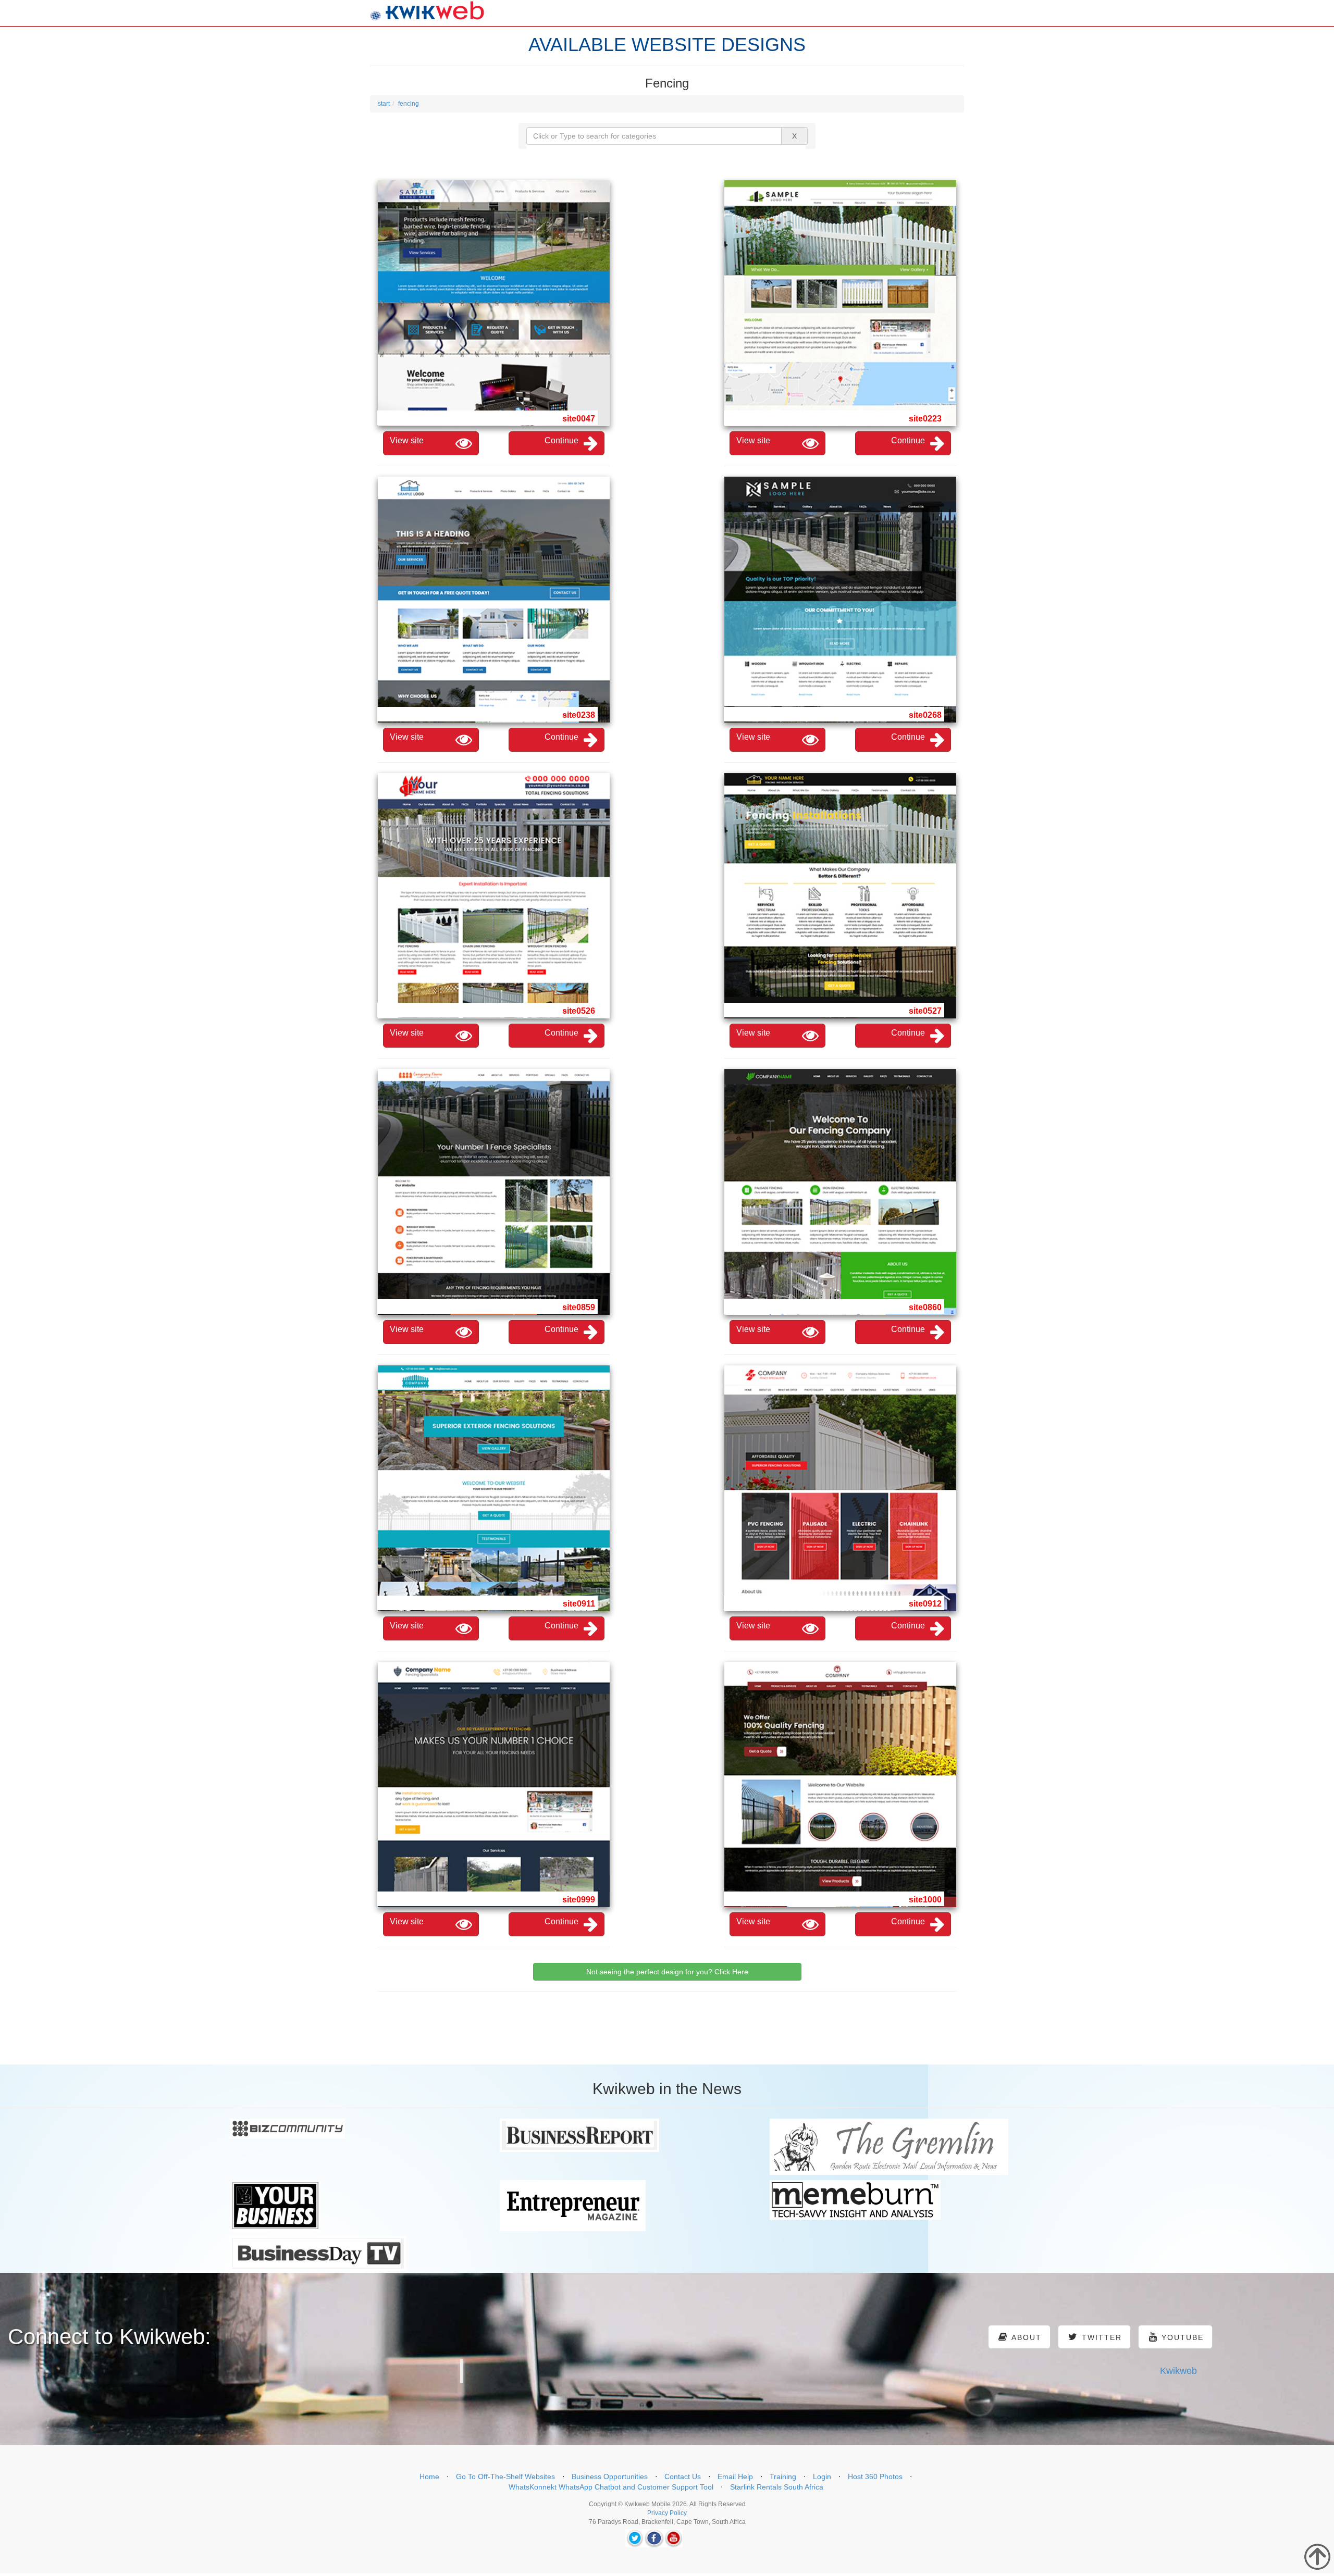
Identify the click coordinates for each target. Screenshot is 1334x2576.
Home (429, 2477)
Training (783, 2477)
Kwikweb (1178, 2371)
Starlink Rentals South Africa (777, 2487)
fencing (409, 104)
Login (822, 2477)
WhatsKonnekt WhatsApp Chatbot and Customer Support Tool (611, 2487)
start (384, 104)
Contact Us (683, 2477)
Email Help (735, 2477)
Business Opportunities (610, 2477)
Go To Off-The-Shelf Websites (505, 2477)
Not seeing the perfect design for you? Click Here (667, 1972)
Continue (561, 440)
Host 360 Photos (875, 2477)
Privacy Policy (667, 2513)
